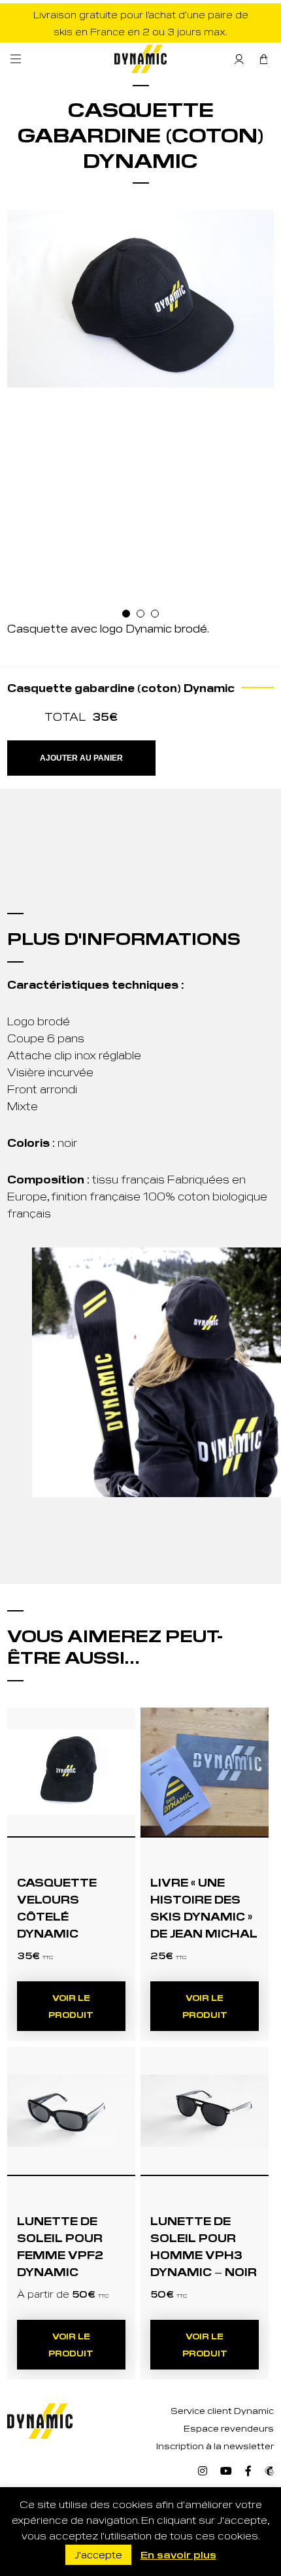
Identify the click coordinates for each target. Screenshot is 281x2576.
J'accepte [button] (98, 2554)
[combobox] (70, 815)
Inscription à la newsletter (215, 2446)
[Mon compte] (239, 59)
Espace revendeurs (229, 2428)
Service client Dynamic (222, 2410)
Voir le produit (71, 2006)
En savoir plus (178, 2554)
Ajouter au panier (81, 758)
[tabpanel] (141, 299)
